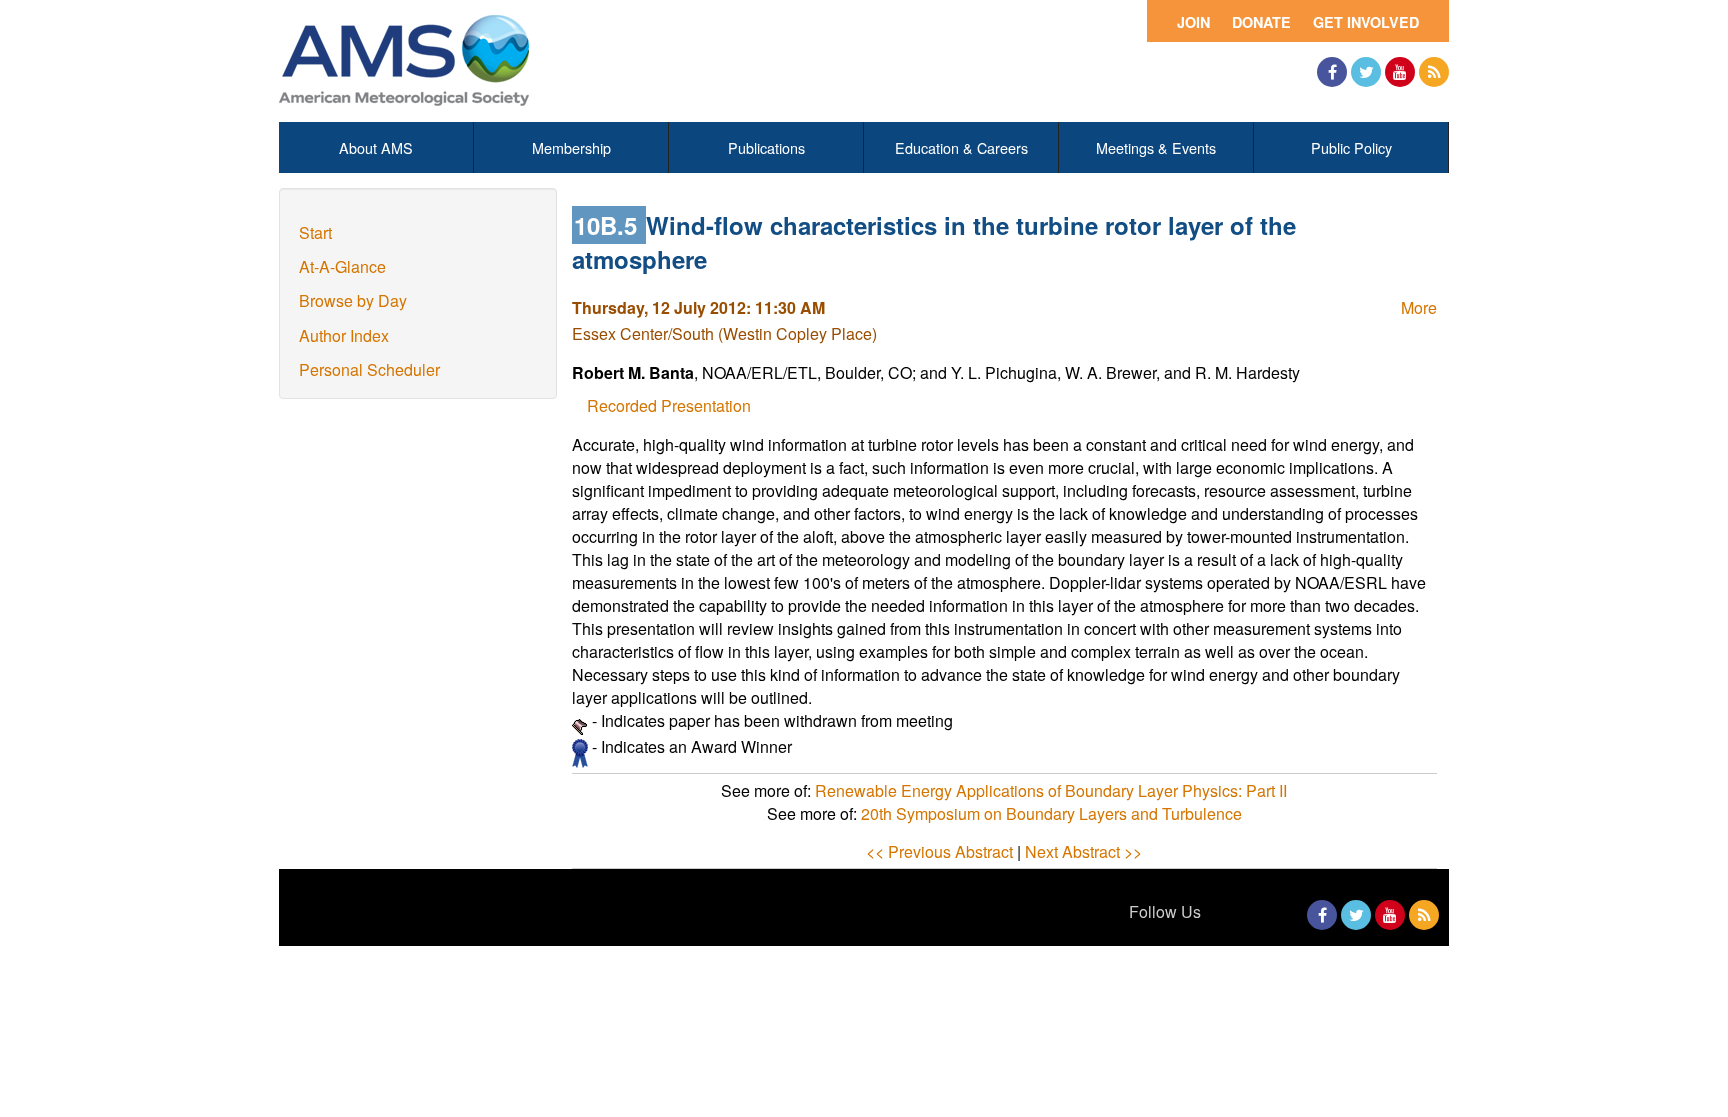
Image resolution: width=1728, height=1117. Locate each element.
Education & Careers (961, 147)
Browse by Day (353, 300)
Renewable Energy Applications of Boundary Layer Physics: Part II (1051, 790)
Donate (1261, 22)
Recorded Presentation (669, 405)
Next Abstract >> (1083, 851)
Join (1193, 22)
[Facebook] (1332, 72)
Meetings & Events (1156, 147)
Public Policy (1351, 147)
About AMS (376, 147)
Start (315, 232)
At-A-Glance (342, 266)
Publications (766, 147)
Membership (571, 147)
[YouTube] (1400, 72)
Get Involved (1366, 22)
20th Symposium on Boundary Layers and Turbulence (1051, 813)
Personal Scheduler (369, 369)
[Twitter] (1366, 72)
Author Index (344, 335)
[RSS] (1434, 72)
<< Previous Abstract (939, 851)
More (1419, 307)
